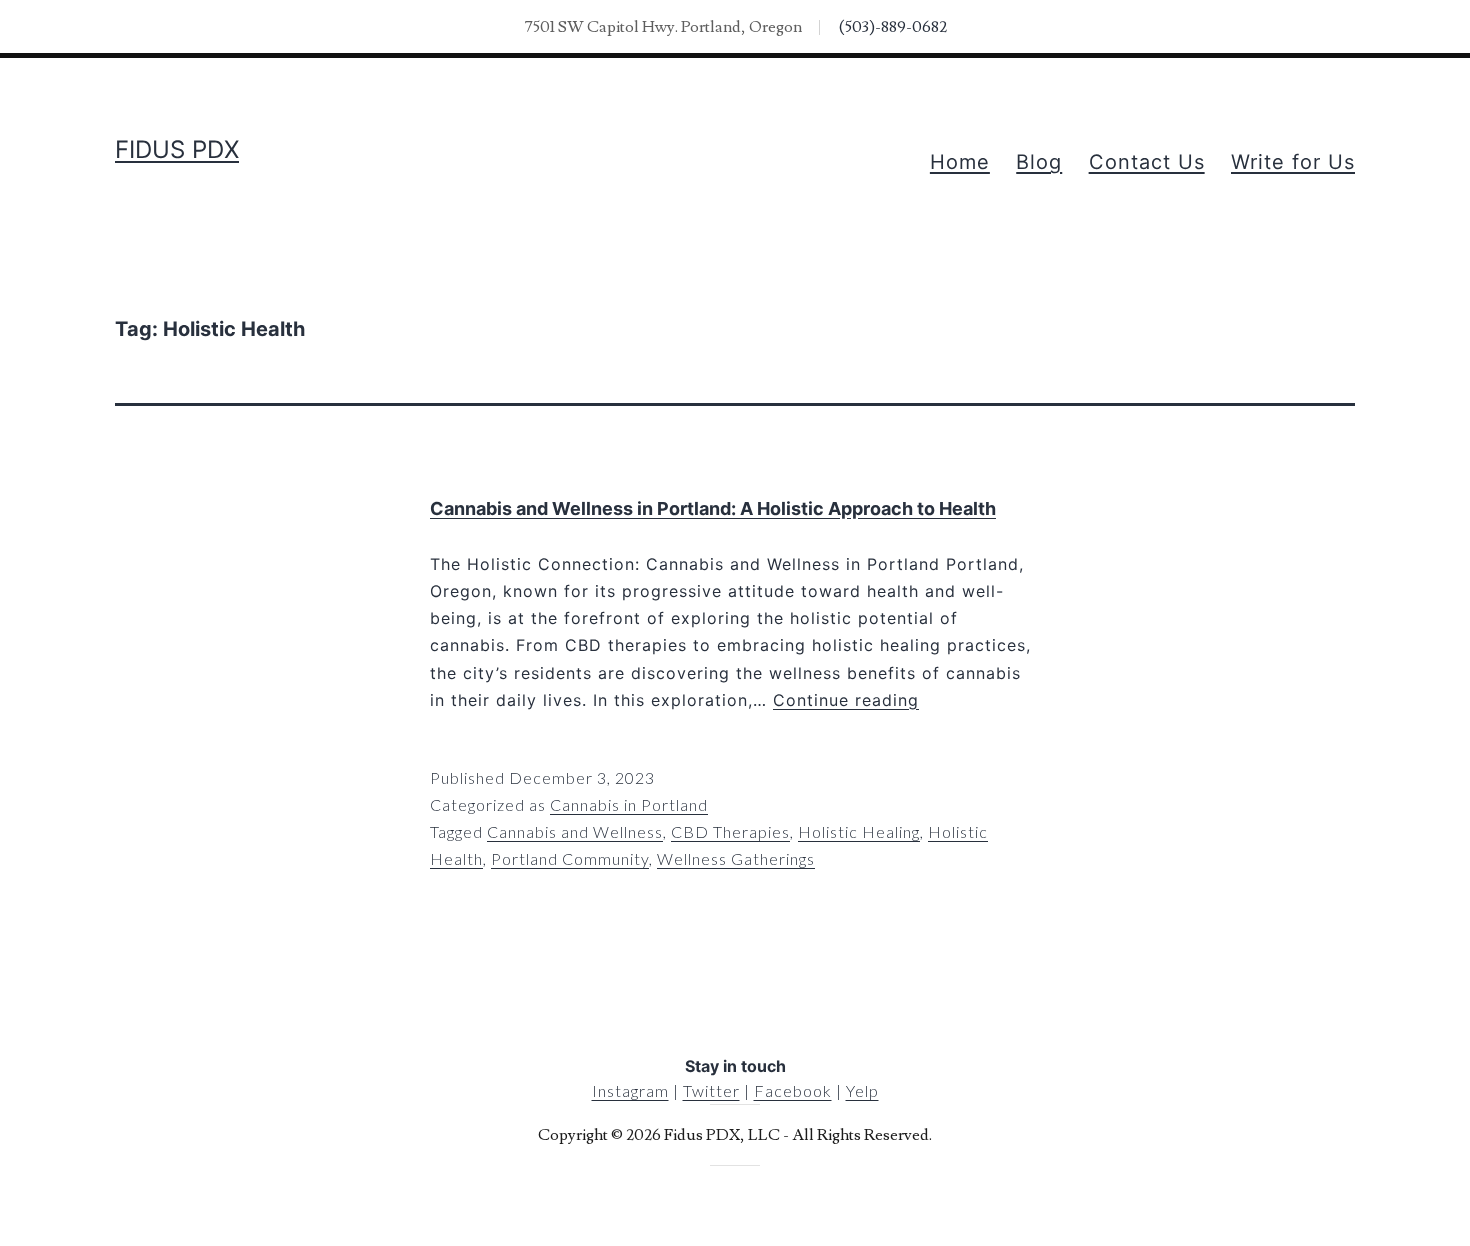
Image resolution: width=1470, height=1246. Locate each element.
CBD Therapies (730, 831)
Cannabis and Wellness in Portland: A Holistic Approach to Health (713, 508)
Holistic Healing (859, 831)
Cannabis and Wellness (575, 831)
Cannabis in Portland (629, 804)
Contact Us (1147, 162)
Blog (1039, 162)
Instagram (630, 1090)
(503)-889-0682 (893, 27)
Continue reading (846, 700)
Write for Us (1293, 162)
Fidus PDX (177, 149)
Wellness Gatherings (736, 858)
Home (960, 162)
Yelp (862, 1090)
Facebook (793, 1090)
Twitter (711, 1090)
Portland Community (570, 858)
